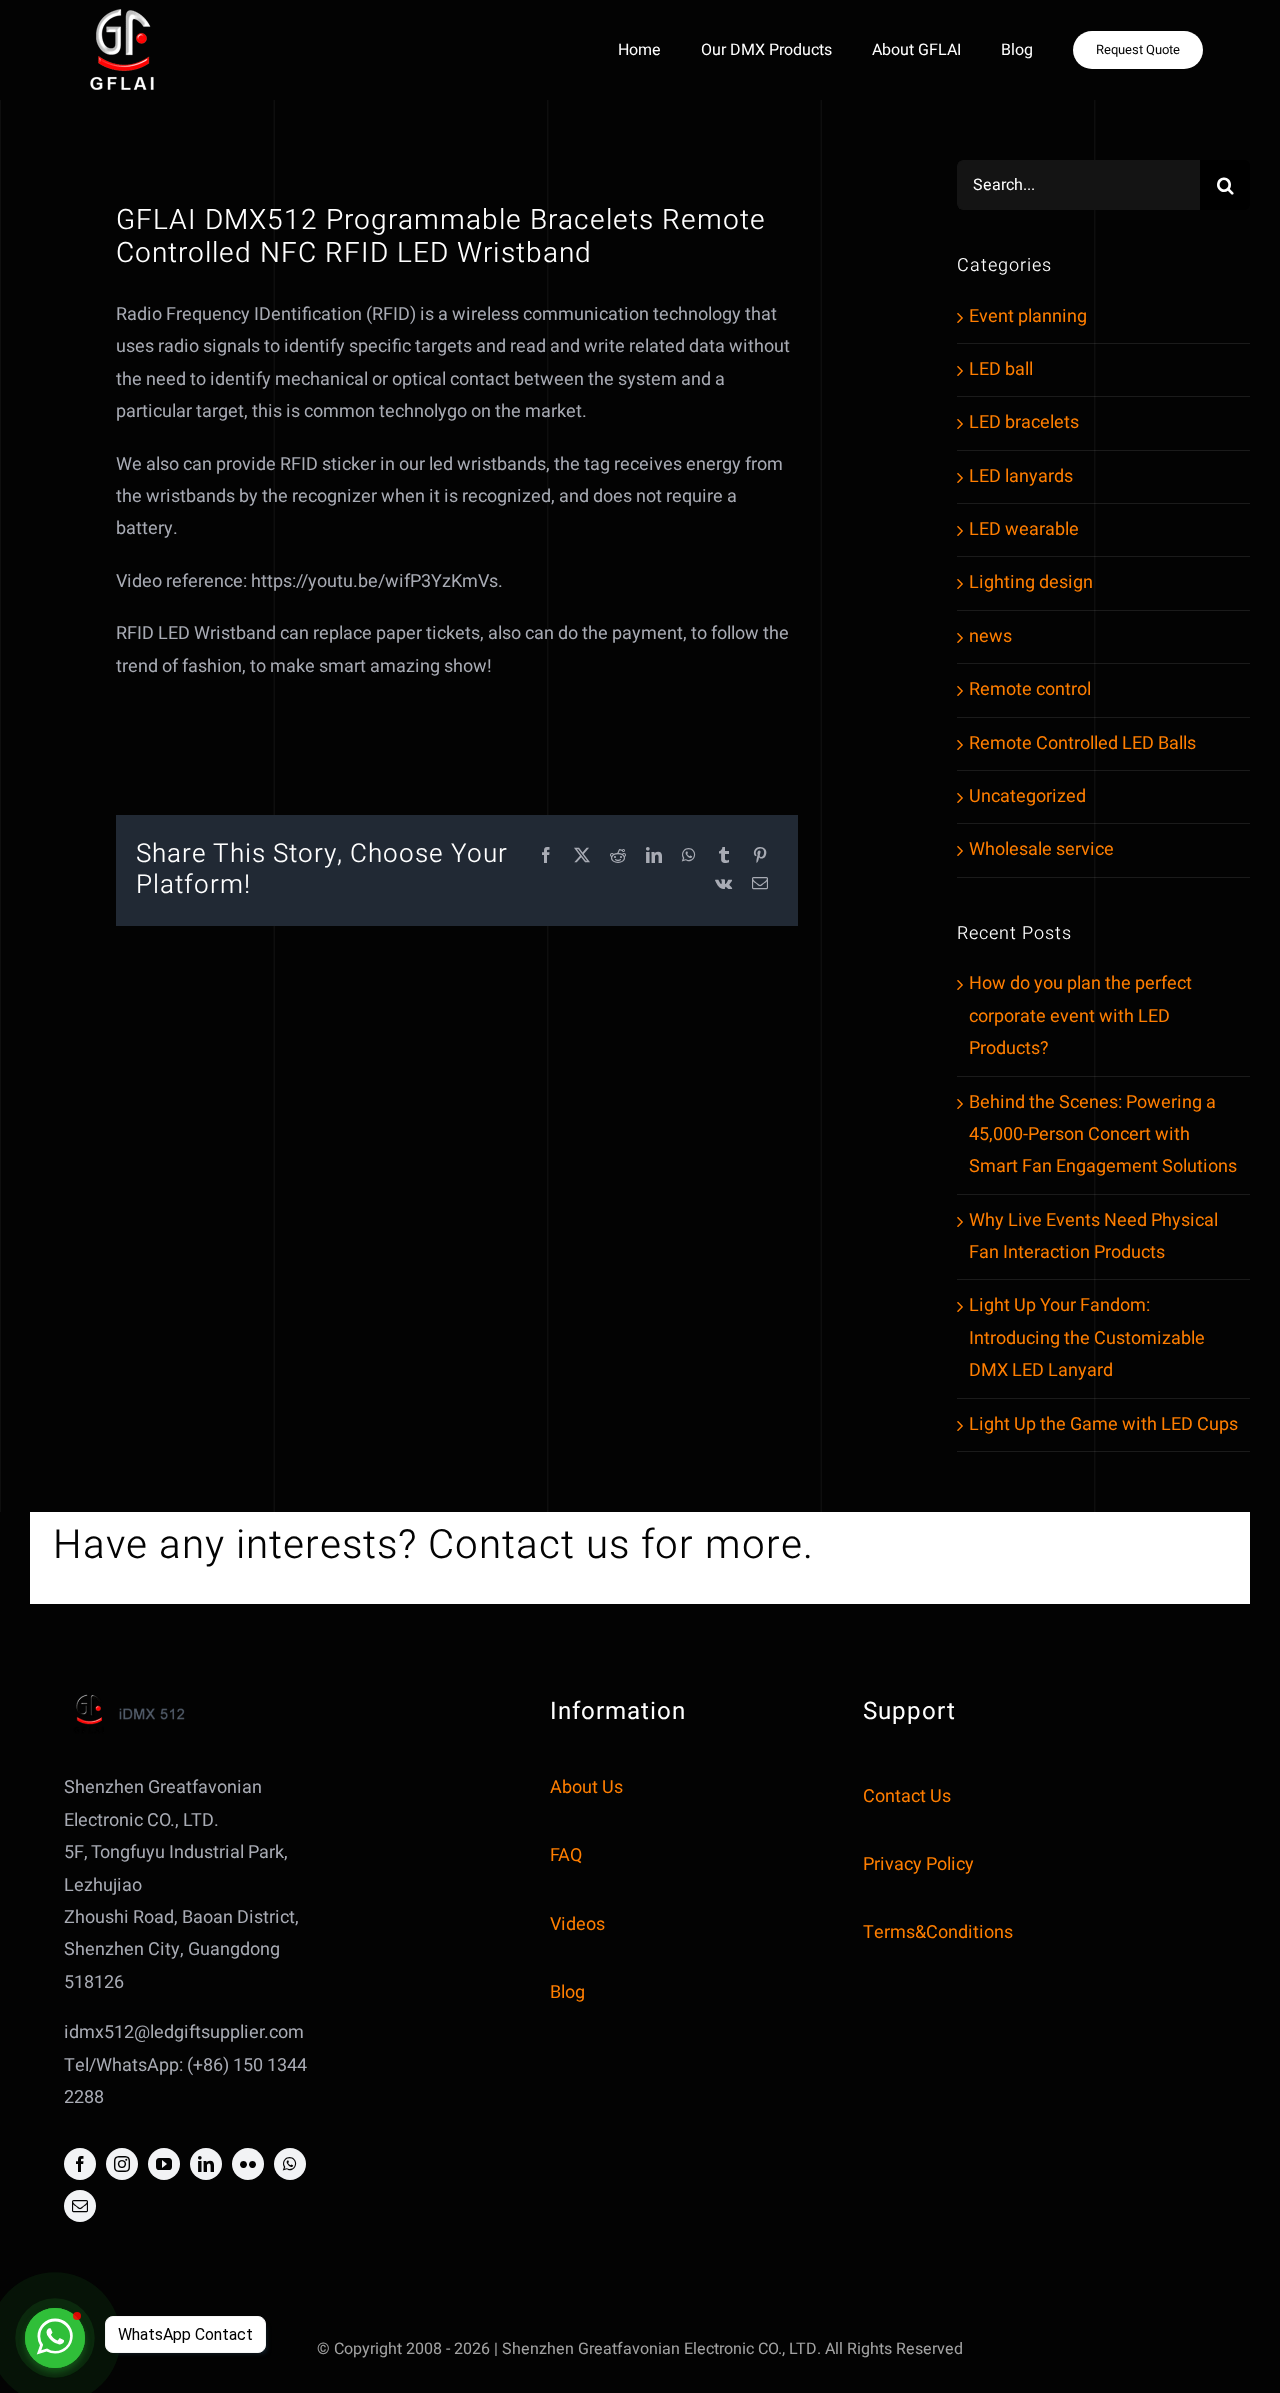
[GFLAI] (122, 13)
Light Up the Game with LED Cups (1103, 1424)
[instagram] (122, 2164)
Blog (567, 1992)
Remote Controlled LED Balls (1082, 743)
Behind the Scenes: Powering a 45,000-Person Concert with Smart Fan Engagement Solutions (1103, 1135)
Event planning (1028, 316)
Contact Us (907, 1796)
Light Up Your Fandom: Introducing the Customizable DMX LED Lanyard (1087, 1338)
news (990, 636)
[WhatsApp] (689, 856)
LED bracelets (1024, 422)
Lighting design (1031, 582)
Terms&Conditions (938, 1932)
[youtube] (164, 2164)
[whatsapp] (290, 2164)
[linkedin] (206, 2164)
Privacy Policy (918, 1864)
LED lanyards (1021, 476)
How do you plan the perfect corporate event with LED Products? (1080, 1016)
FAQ (566, 1855)
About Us (586, 1787)
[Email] (760, 884)
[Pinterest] (760, 856)
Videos (577, 1924)
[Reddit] (618, 856)
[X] (582, 856)
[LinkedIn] (654, 856)
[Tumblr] (724, 856)
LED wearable (1024, 529)
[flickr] (248, 2164)
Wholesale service (1041, 849)
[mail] (80, 2206)
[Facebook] (546, 856)
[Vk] (723, 884)
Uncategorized (1027, 796)
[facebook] (80, 2164)
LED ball (1001, 369)
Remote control (1030, 689)
